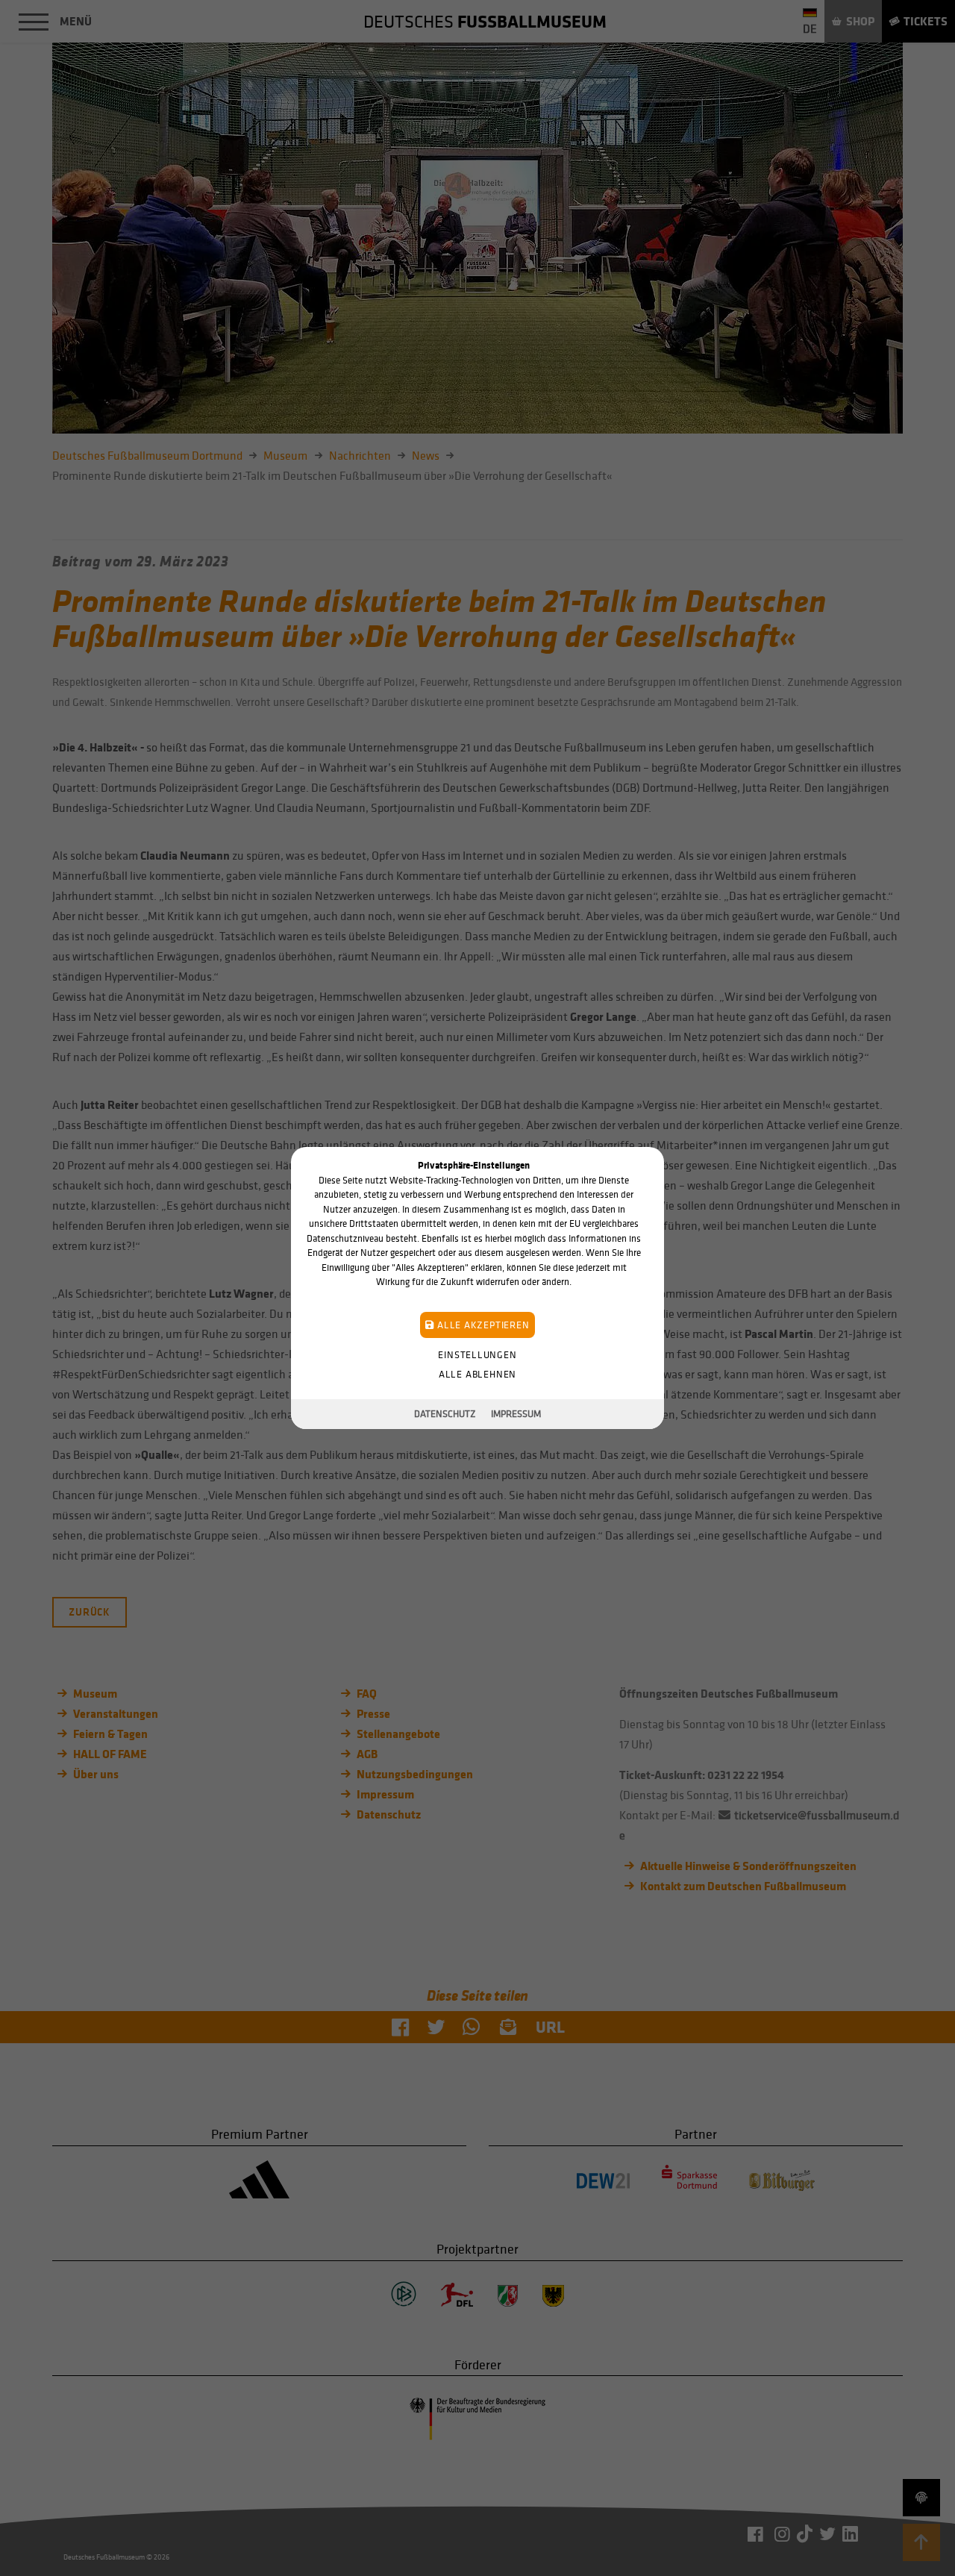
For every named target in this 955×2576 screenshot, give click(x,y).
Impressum (516, 1414)
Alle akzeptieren (482, 1325)
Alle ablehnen (477, 1374)
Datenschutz (445, 1414)
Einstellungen (477, 1355)
